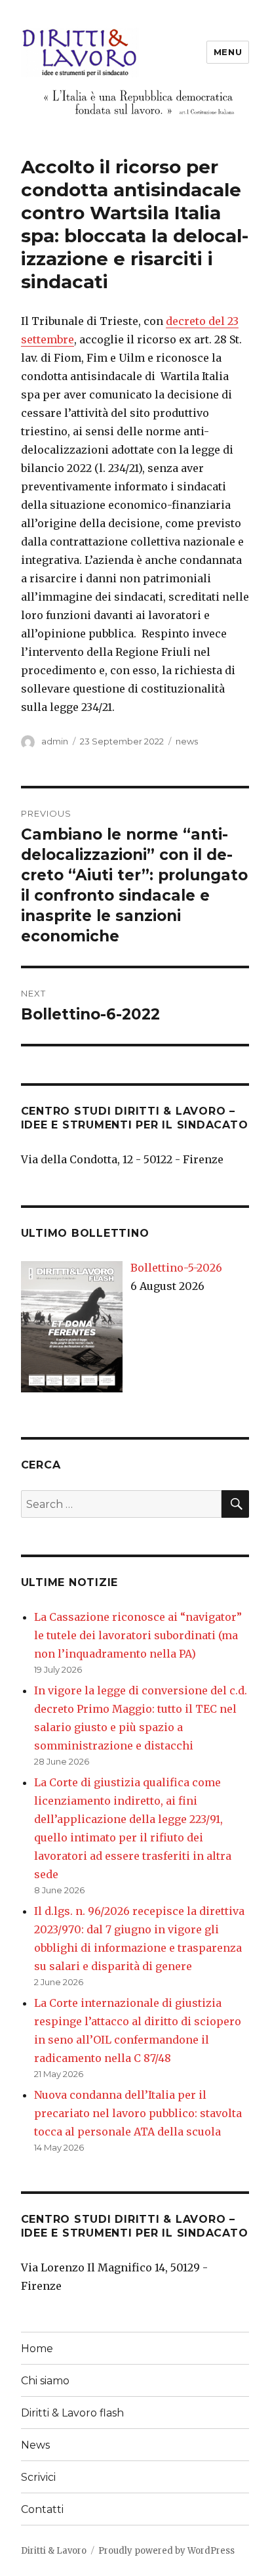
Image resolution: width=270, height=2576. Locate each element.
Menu (228, 52)
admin (55, 741)
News (35, 2445)
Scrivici (38, 2477)
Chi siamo (45, 2381)
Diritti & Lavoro (54, 2551)
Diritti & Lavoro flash (72, 2413)
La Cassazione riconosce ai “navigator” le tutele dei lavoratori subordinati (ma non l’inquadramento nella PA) (138, 1635)
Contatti (42, 2509)
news (187, 741)
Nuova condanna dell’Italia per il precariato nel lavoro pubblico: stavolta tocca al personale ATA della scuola (138, 2113)
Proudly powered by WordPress (166, 2551)
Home (37, 2349)
